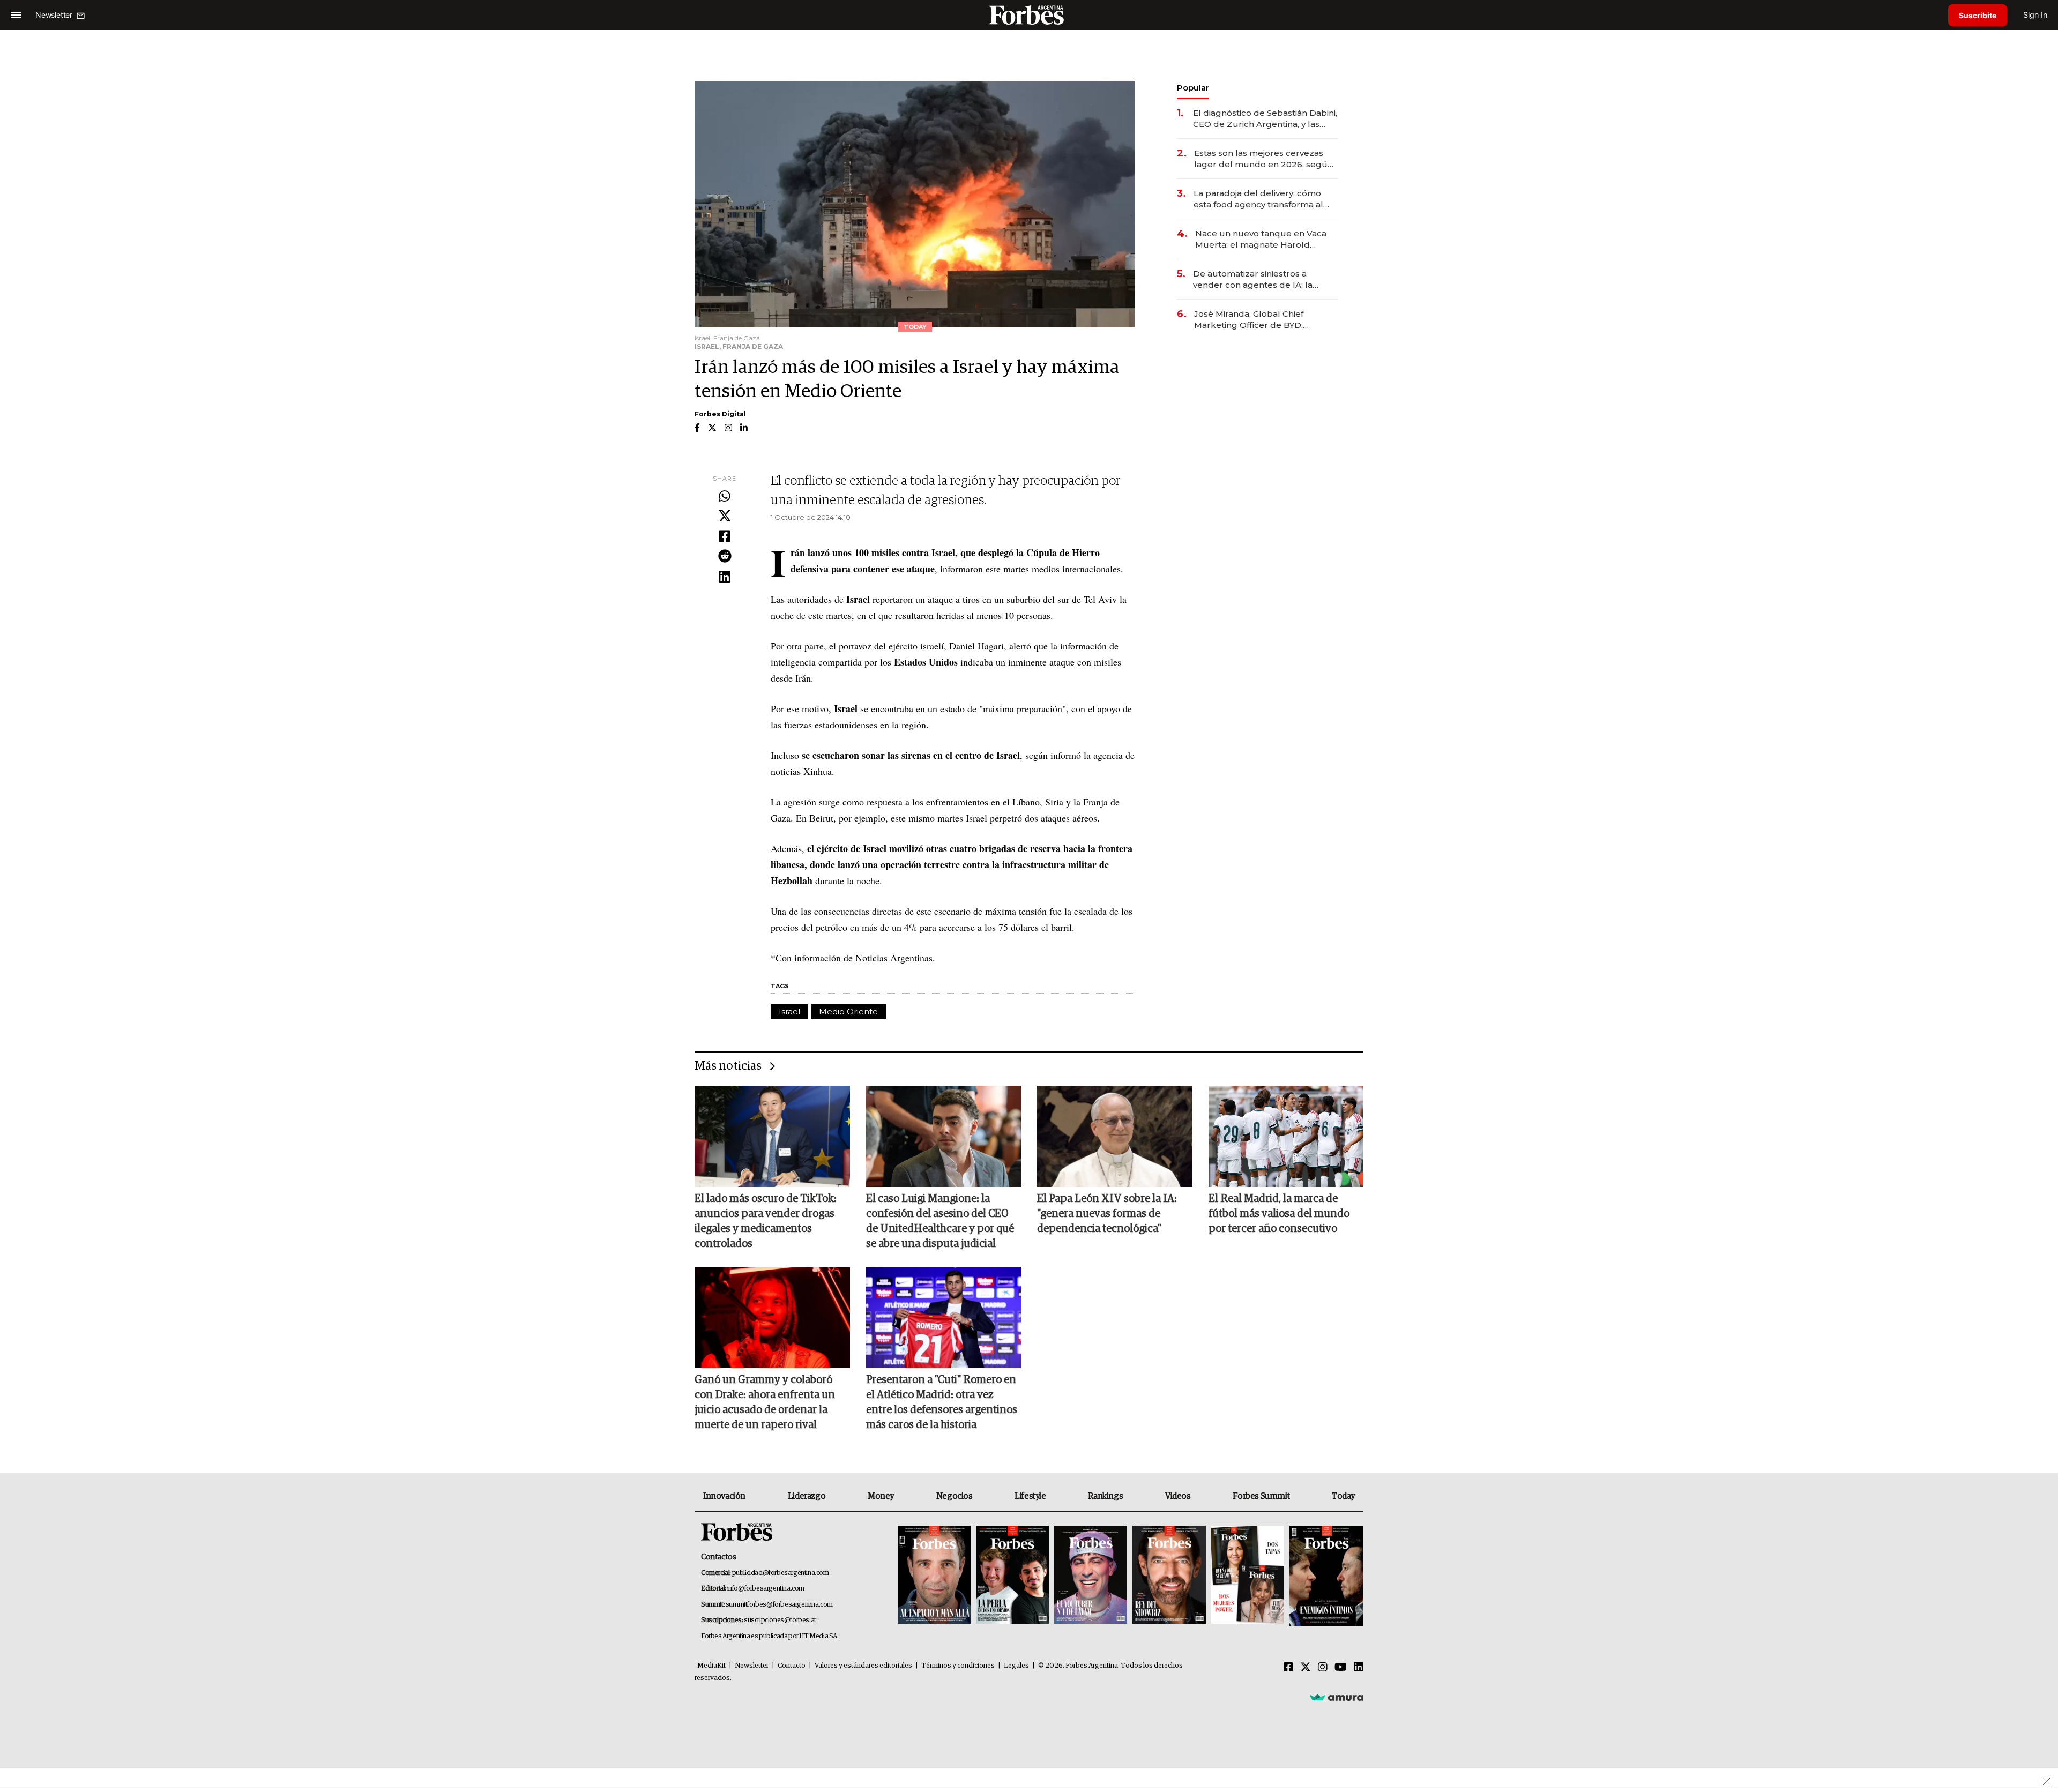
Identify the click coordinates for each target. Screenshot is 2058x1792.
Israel (789, 1011)
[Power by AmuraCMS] (1337, 1697)
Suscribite (1978, 15)
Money (881, 1496)
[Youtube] (1341, 1668)
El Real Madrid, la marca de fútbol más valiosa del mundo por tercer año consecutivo (1279, 1214)
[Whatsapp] (725, 497)
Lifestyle (1030, 1496)
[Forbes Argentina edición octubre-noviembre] (1248, 1576)
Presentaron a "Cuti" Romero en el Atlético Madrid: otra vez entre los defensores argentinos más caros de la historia (942, 1402)
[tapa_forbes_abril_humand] (1012, 1576)
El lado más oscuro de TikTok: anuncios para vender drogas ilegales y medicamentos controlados (766, 1221)
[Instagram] (1323, 1668)
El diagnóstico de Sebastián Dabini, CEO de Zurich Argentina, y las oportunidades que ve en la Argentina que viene (1265, 119)
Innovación (724, 1496)
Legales (1016, 1666)
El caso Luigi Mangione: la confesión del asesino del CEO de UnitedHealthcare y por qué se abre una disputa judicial (940, 1221)
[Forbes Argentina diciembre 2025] (1169, 1576)
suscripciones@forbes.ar (780, 1620)
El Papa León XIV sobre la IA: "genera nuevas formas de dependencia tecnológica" (1107, 1214)
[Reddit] (725, 557)
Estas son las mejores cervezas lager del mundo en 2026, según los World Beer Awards (1263, 159)
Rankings (1105, 1496)
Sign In (2035, 15)
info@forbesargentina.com (766, 1589)
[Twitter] (725, 517)
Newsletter (752, 1666)
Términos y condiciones (958, 1666)
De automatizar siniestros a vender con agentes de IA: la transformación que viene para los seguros (1264, 279)
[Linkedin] (725, 577)
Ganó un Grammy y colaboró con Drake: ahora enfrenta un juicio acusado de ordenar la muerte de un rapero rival (765, 1402)
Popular (1193, 88)
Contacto (792, 1666)
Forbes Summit (1261, 1496)
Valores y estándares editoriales (863, 1666)
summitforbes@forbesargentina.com (779, 1605)
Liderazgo (807, 1496)
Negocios (955, 1496)
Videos (1178, 1496)
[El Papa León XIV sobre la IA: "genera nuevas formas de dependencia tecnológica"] (1115, 1136)
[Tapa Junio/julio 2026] (934, 1576)
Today (1343, 1496)
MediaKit (711, 1666)
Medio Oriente (848, 1011)
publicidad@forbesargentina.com (781, 1573)
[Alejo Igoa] (1091, 1576)
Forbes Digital (720, 414)
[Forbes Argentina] (1029, 15)
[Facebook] (725, 537)
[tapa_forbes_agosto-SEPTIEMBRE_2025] (1325, 1576)
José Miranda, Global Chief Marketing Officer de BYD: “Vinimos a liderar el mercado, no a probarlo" (1263, 320)
